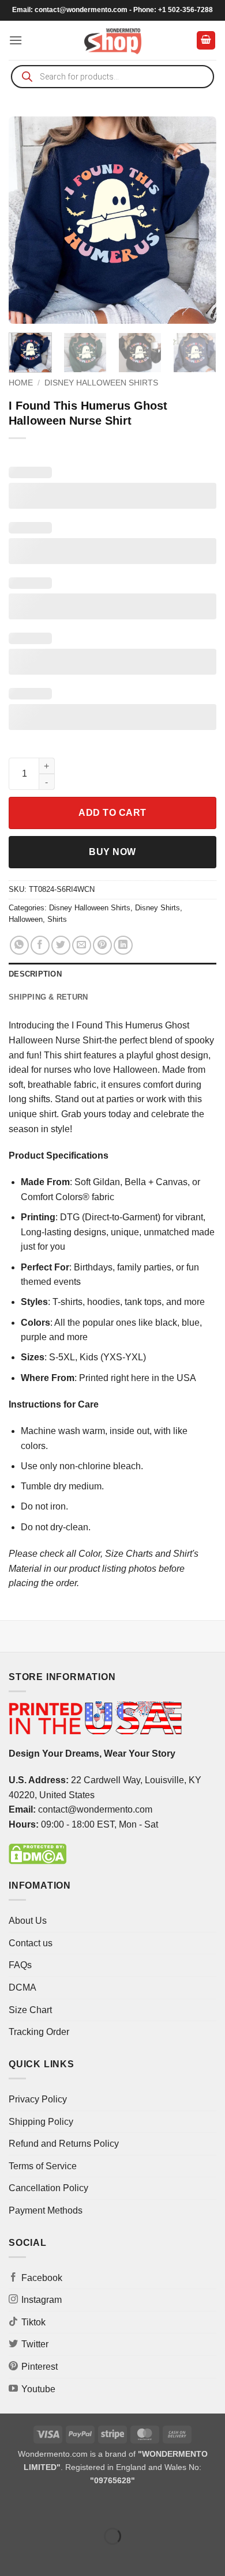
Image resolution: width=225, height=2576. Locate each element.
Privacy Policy (38, 2099)
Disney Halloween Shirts (101, 383)
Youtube (38, 2389)
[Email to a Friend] (82, 945)
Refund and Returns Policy (64, 2144)
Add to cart (112, 813)
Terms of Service (43, 2166)
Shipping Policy (41, 2122)
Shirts (57, 919)
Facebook (42, 2278)
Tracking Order (39, 2032)
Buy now (112, 852)
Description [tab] (35, 974)
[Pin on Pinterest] (102, 945)
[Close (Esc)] (113, 2507)
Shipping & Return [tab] (48, 997)
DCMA (22, 1987)
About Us (28, 1921)
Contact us (31, 1943)
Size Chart (30, 2010)
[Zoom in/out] (11, 2507)
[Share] (79, 2507)
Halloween (26, 919)
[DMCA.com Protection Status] (37, 1853)
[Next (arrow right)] (45, 2556)
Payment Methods (46, 2210)
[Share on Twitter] (61, 945)
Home (21, 383)
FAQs (20, 1965)
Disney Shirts (157, 908)
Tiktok (33, 2322)
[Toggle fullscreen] (45, 2507)
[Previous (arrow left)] (11, 2556)
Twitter (35, 2344)
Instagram (42, 2300)
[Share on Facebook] (40, 945)
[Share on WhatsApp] (19, 945)
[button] (16, 40)
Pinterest (40, 2367)
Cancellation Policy (48, 2188)
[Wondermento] (113, 40)
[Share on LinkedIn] (123, 945)
